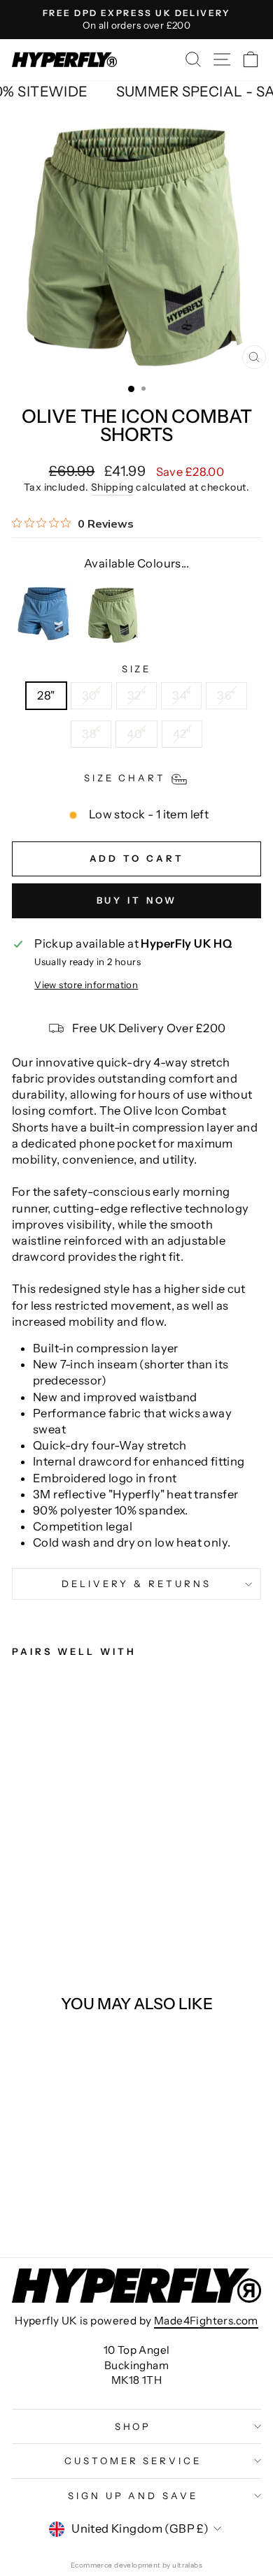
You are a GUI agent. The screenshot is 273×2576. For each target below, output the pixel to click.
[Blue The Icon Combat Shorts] (43, 614)
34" (181, 695)
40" (136, 734)
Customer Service (133, 2461)
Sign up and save (133, 2496)
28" (46, 695)
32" (136, 695)
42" (182, 734)
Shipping (112, 487)
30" (91, 695)
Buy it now (137, 900)
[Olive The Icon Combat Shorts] (113, 614)
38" (91, 734)
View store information (86, 985)
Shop (133, 2426)
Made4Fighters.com (206, 2321)
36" (226, 695)
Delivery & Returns (136, 1584)
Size (137, 669)
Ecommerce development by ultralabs (136, 2565)
